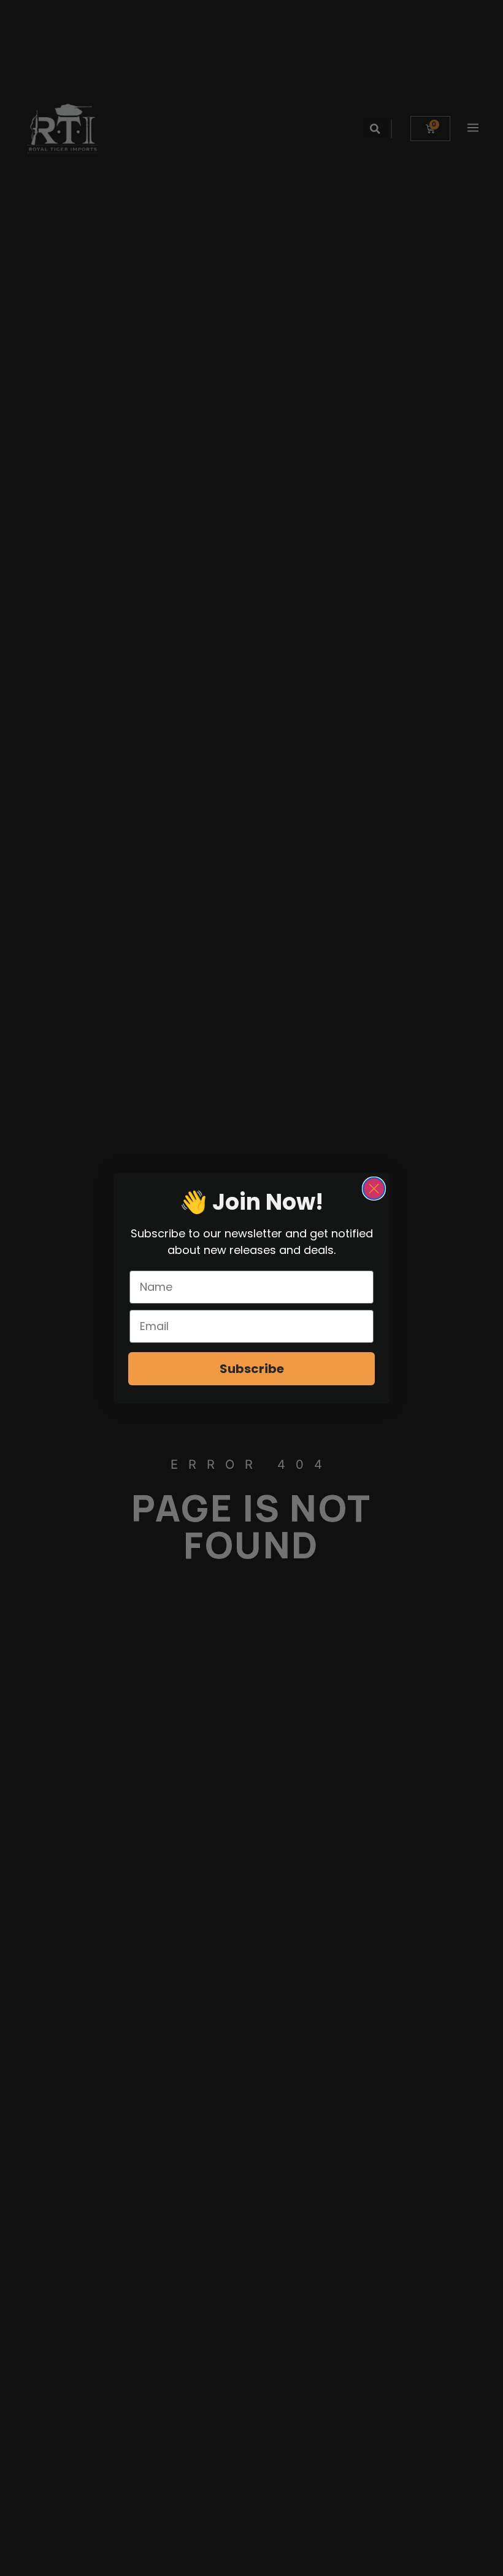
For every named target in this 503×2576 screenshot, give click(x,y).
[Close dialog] (374, 1189)
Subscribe (252, 1369)
